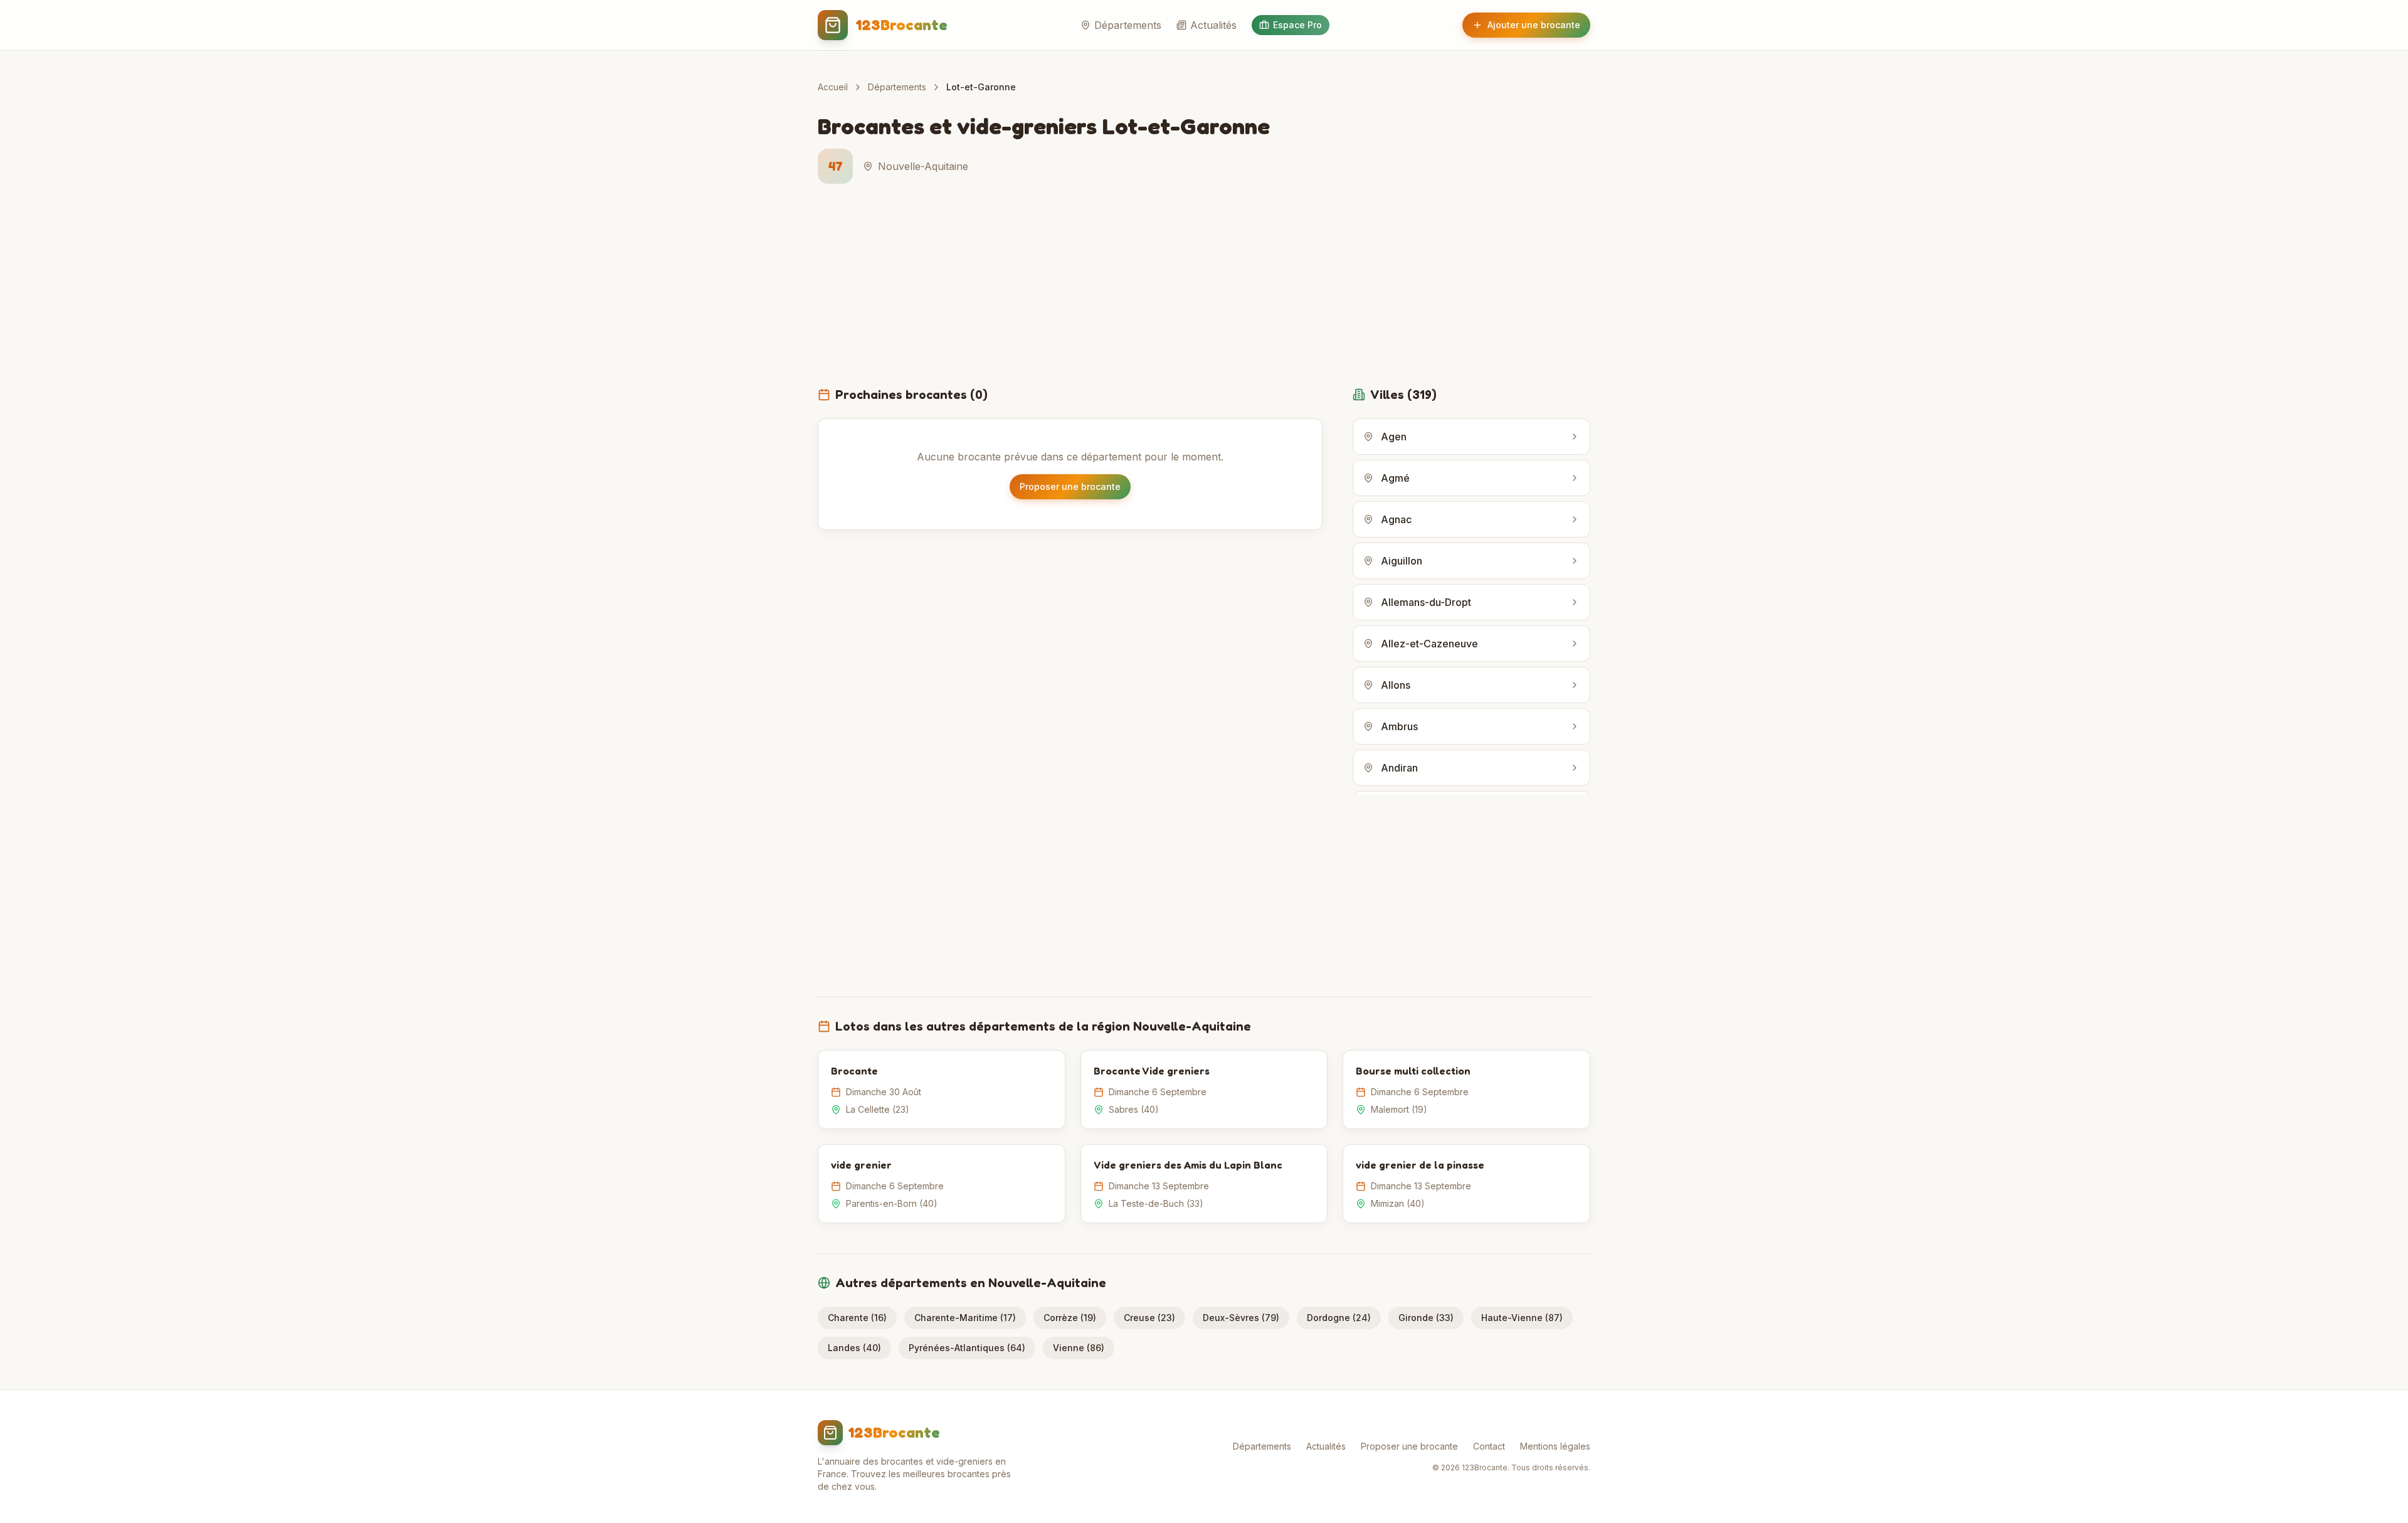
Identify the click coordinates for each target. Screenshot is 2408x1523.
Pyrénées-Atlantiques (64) (967, 1348)
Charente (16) (857, 1318)
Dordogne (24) (1339, 1318)
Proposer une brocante (1070, 486)
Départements (1128, 25)
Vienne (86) (1079, 1348)
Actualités (1213, 25)
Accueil (833, 87)
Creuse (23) (1149, 1318)
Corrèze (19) (1070, 1318)
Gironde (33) (1426, 1318)
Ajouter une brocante (1534, 25)
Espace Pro (1297, 25)
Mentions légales (1555, 1446)
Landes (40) (854, 1348)
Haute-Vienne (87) (1522, 1318)
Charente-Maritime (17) (965, 1318)
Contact (1489, 1446)
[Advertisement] (1204, 292)
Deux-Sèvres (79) (1241, 1318)
